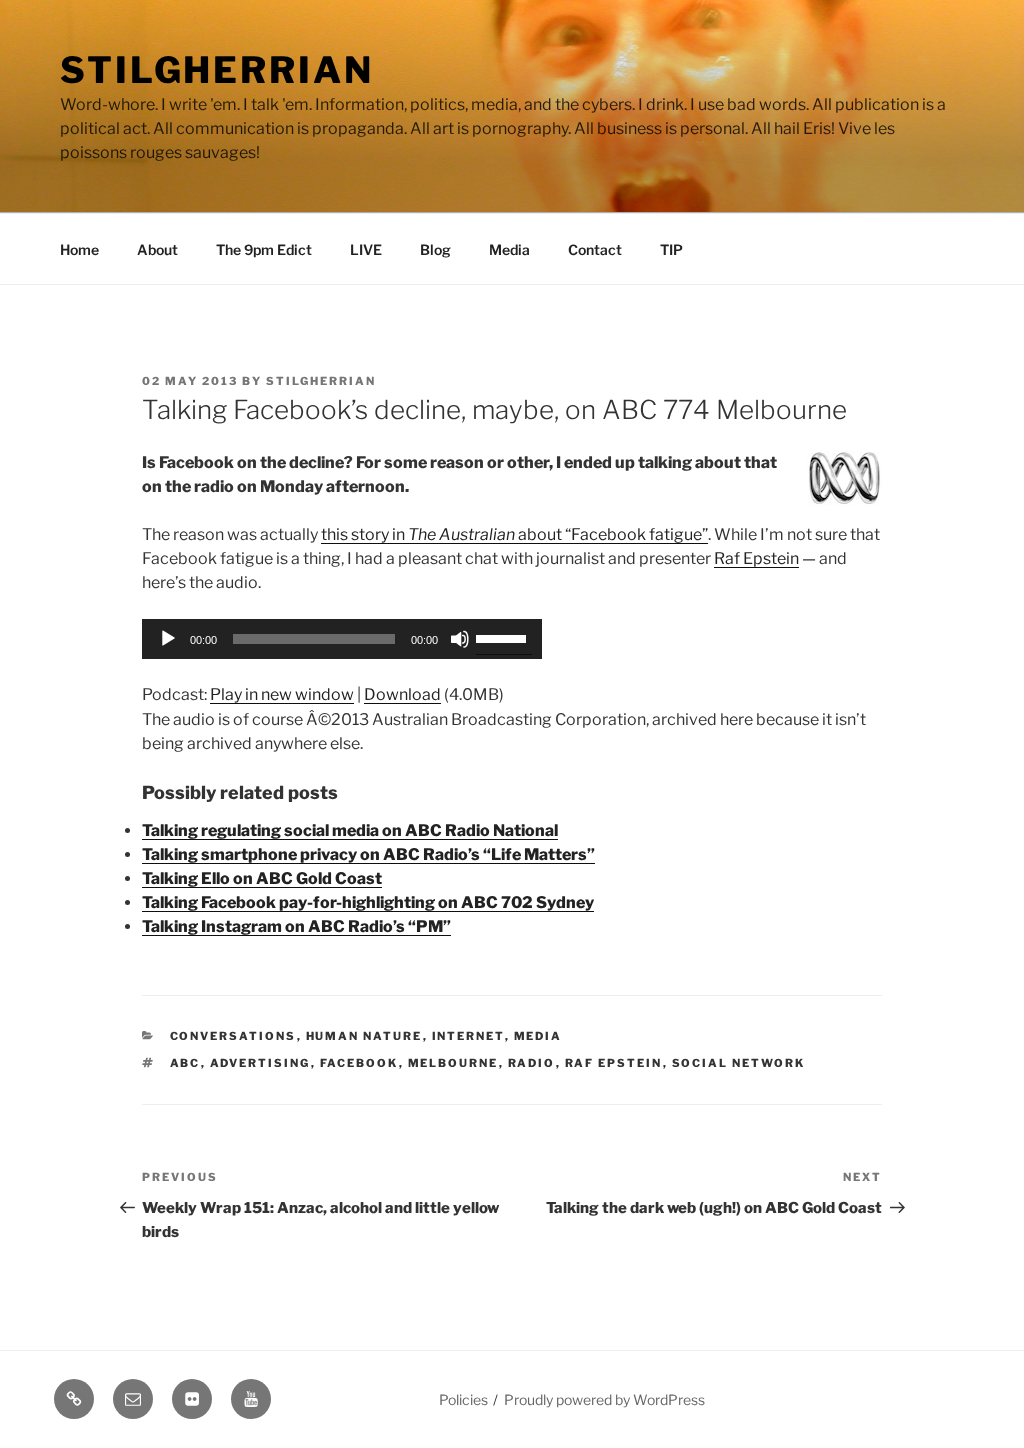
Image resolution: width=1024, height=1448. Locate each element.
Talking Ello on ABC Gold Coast (262, 878)
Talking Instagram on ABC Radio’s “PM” (296, 926)
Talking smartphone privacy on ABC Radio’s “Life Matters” (368, 854)
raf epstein (614, 1063)
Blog (435, 249)
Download (402, 694)
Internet (468, 1036)
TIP (671, 249)
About (157, 249)
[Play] (168, 639)
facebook (359, 1063)
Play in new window (282, 694)
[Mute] (460, 639)
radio (532, 1063)
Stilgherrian (217, 70)
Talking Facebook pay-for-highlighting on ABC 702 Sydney (368, 902)
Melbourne (453, 1063)
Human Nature (364, 1036)
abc (185, 1063)
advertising (260, 1063)
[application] (342, 639)
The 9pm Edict (264, 249)
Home (79, 249)
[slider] (504, 637)
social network (739, 1063)
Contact (595, 249)
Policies (463, 1399)
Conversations (233, 1036)
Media (509, 249)
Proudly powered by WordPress (604, 1399)
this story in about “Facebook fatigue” (514, 534)
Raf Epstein (756, 558)
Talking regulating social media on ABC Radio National (350, 830)
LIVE (366, 249)
